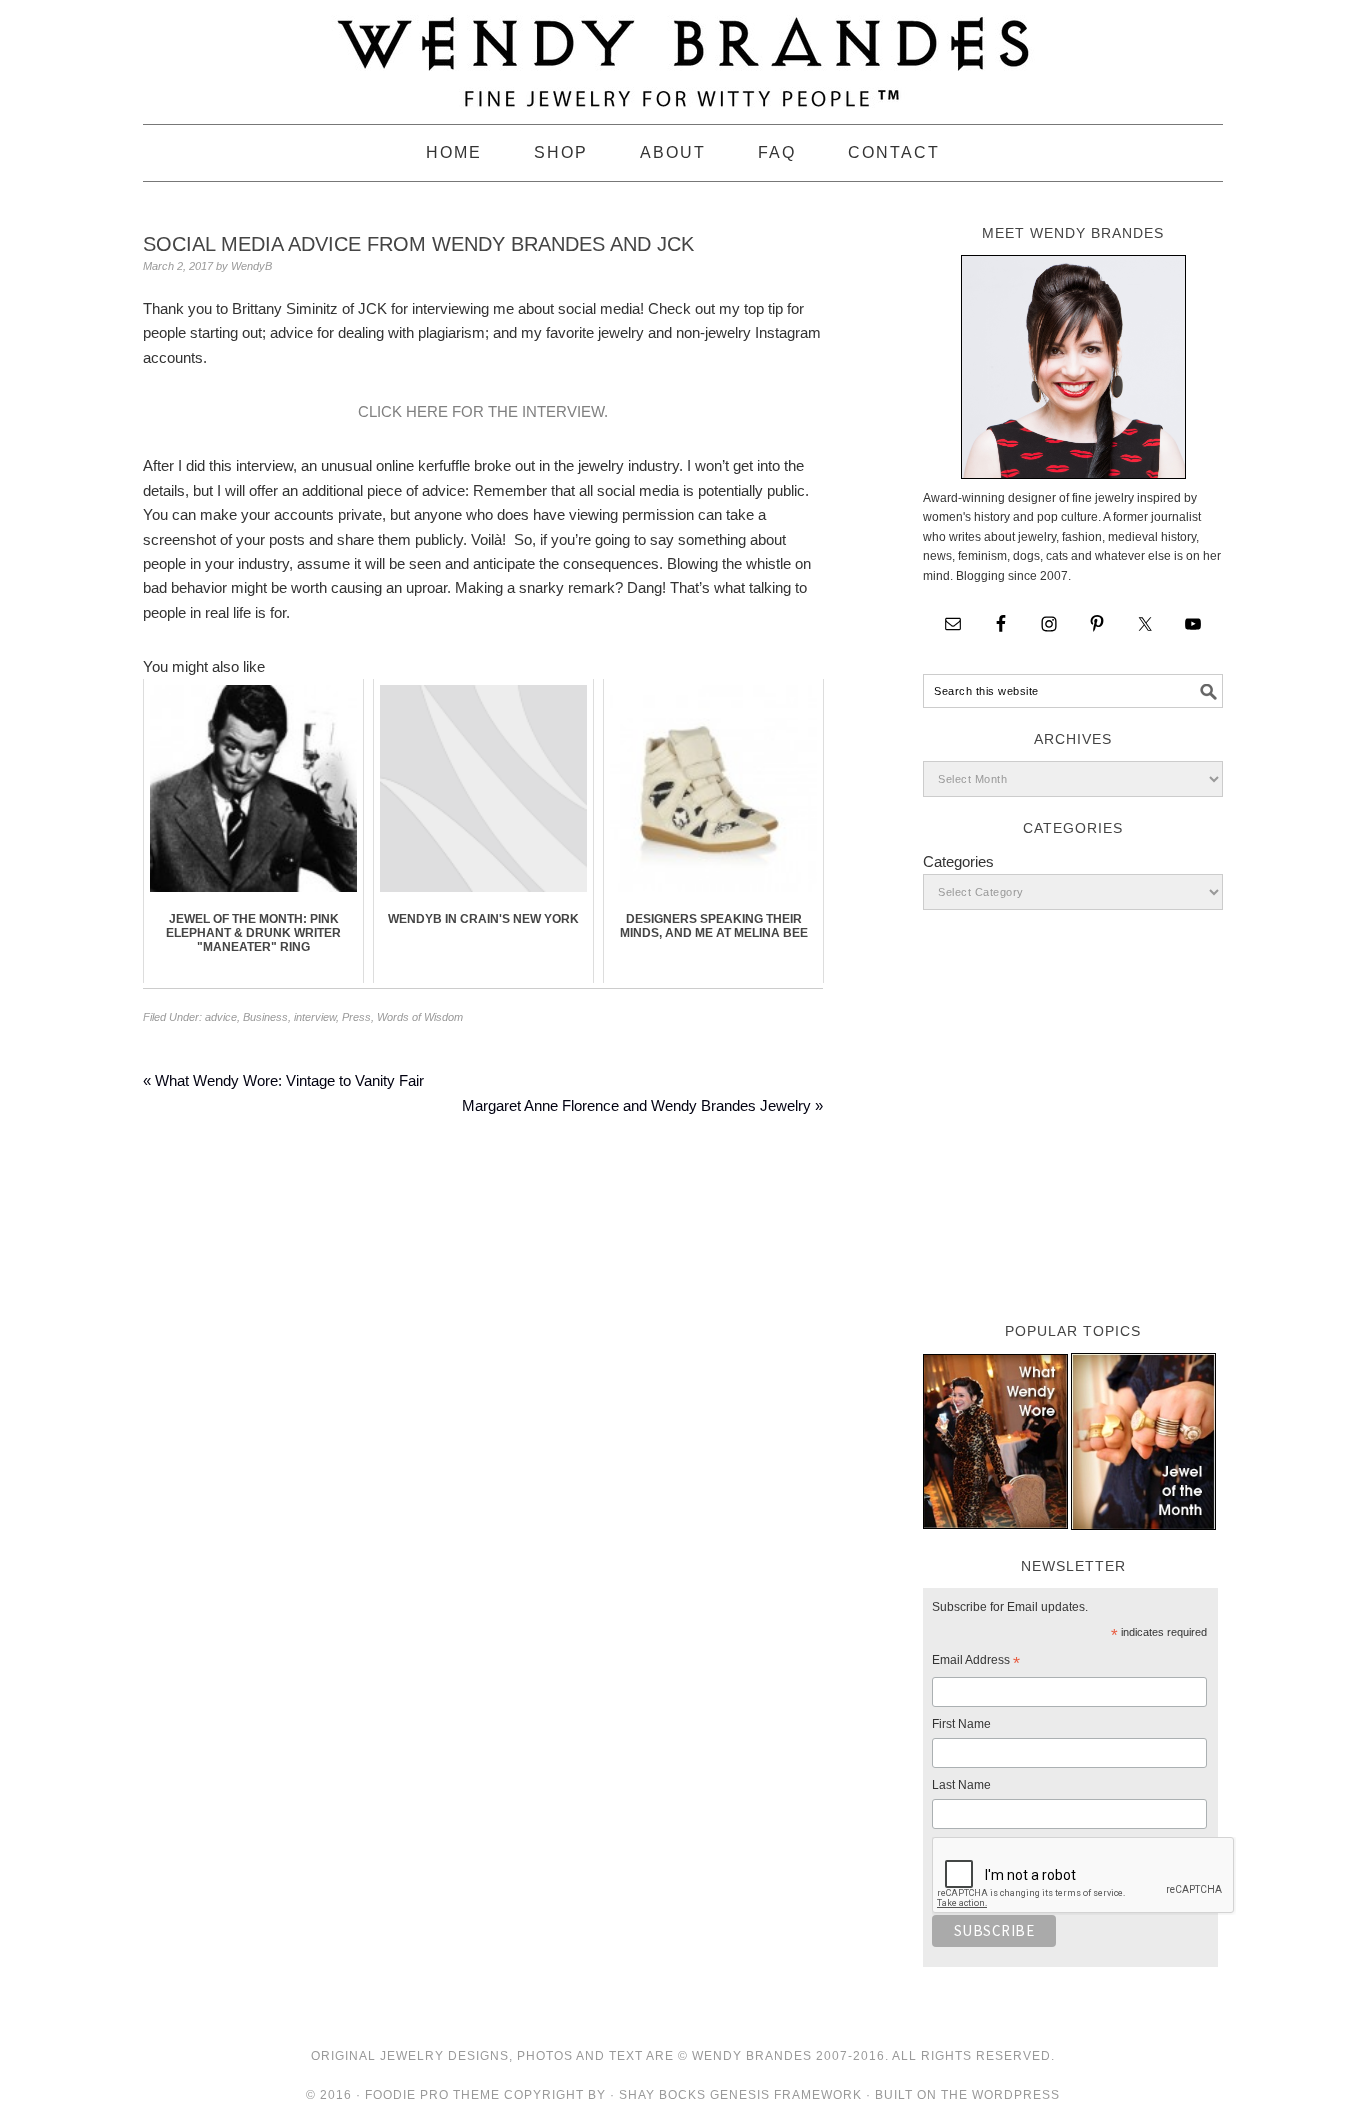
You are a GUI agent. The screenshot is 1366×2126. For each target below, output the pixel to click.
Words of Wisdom (420, 1017)
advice (221, 1017)
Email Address (976, 1663)
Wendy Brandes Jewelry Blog (683, 53)
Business (265, 1017)
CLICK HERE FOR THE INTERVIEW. (483, 411)
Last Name (961, 1785)
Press (356, 1017)
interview (315, 1017)
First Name (961, 1724)
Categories (958, 861)
